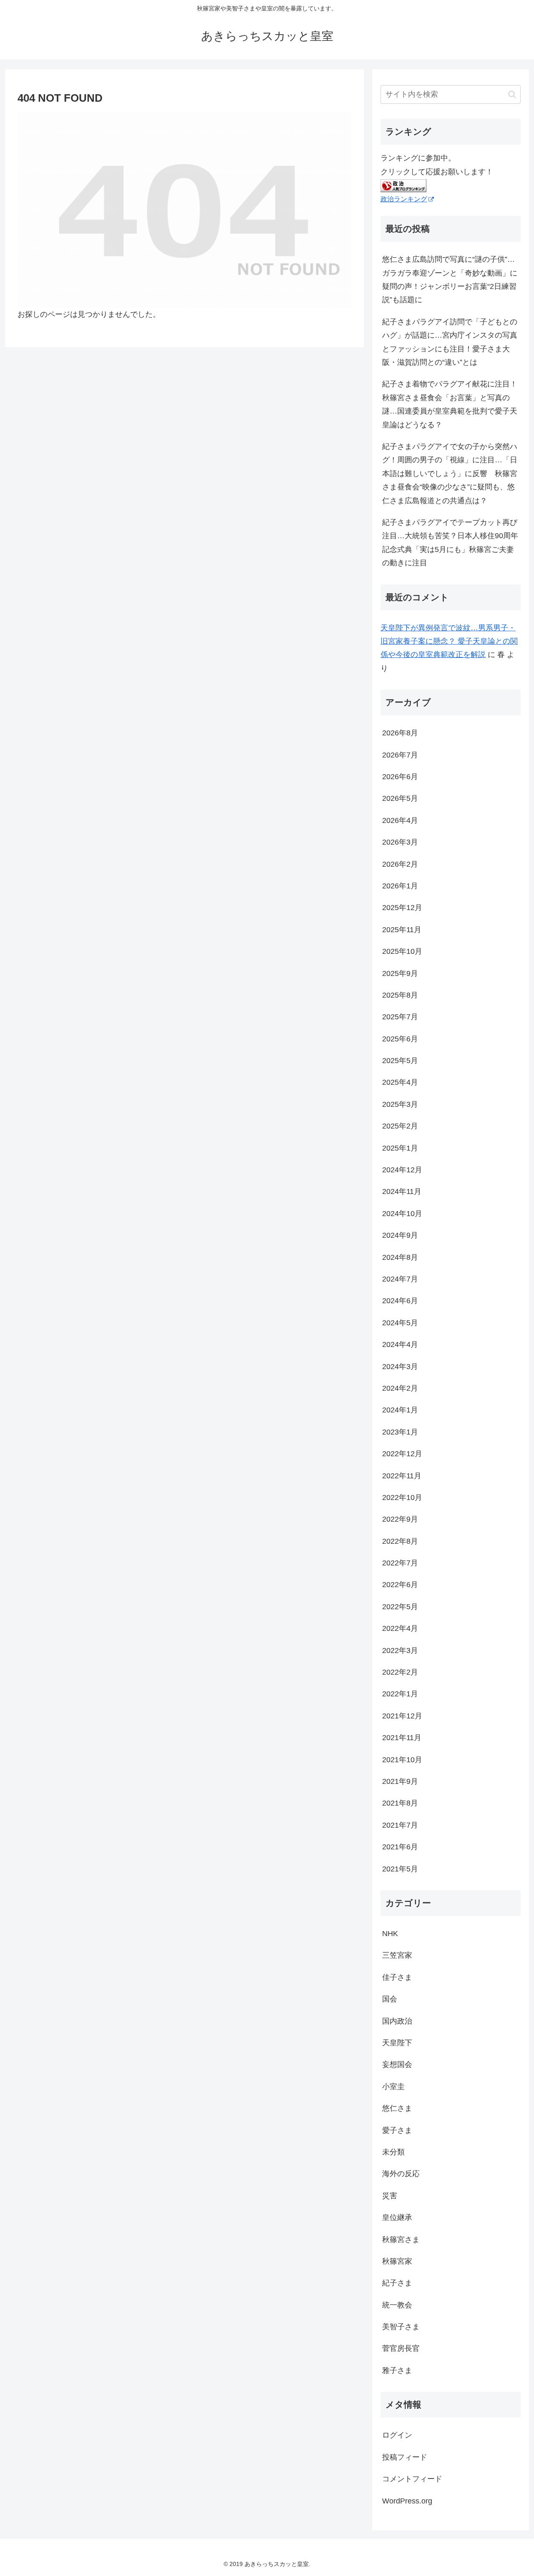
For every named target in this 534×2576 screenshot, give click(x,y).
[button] (512, 94)
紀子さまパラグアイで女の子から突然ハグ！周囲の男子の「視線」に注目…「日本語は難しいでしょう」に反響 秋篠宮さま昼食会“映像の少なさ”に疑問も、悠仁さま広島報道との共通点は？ (450, 474)
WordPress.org (407, 2501)
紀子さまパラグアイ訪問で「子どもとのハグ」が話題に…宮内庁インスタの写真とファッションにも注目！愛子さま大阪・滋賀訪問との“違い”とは (450, 342)
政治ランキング (404, 199)
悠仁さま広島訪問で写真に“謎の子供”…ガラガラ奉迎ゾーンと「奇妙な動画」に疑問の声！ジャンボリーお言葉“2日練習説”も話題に (450, 280)
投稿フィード (405, 2457)
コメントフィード (412, 2479)
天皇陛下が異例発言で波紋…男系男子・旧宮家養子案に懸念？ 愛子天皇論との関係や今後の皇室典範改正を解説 (449, 641)
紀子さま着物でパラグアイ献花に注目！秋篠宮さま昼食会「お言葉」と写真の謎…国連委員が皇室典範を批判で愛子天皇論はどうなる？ (450, 404)
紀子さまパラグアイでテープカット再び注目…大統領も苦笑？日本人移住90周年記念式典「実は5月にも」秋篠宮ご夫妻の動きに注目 (450, 543)
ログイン (397, 2435)
